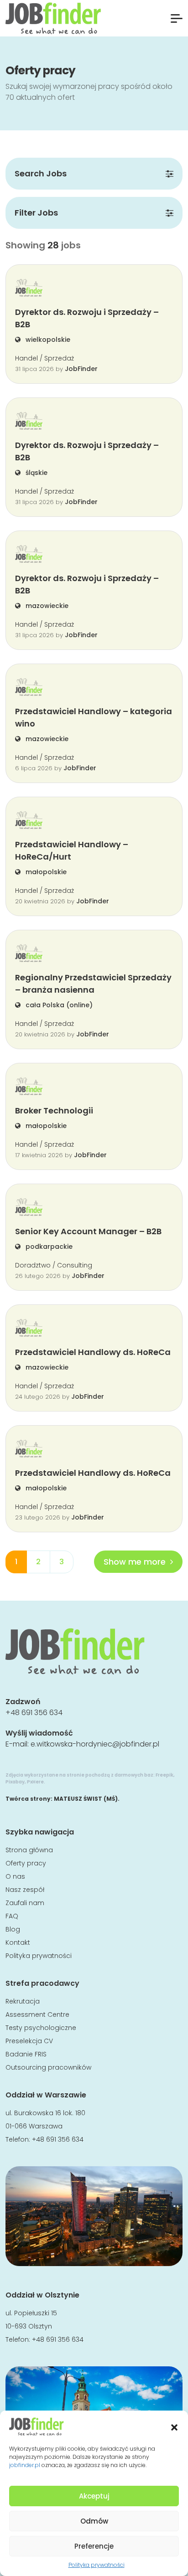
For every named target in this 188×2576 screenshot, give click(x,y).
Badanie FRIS (26, 2054)
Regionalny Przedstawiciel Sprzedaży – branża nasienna (93, 984)
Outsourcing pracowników (48, 2067)
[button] (174, 2427)
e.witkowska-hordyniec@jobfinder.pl (95, 1744)
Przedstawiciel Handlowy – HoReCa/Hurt (72, 850)
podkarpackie (48, 1247)
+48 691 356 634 (34, 1713)
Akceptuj (94, 2496)
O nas (15, 1876)
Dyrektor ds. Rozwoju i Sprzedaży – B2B (87, 318)
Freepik (164, 1775)
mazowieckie (46, 606)
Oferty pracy (26, 1863)
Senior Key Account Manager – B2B (88, 1231)
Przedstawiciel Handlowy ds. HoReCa (93, 1352)
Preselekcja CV (29, 2041)
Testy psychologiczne (41, 2028)
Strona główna (29, 1850)
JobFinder (81, 369)
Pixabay (15, 1782)
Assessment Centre (37, 2014)
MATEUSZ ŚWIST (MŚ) (86, 1799)
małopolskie (45, 872)
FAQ (12, 1916)
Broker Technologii (54, 1110)
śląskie (36, 473)
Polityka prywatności (97, 2565)
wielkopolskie (47, 340)
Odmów (94, 2521)
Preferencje (94, 2546)
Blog (13, 1929)
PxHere (35, 1782)
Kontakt (18, 1942)
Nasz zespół (25, 1890)
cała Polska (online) (58, 1005)
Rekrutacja (23, 2001)
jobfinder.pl (25, 2465)
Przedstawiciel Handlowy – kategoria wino (94, 717)
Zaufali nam (25, 1903)
